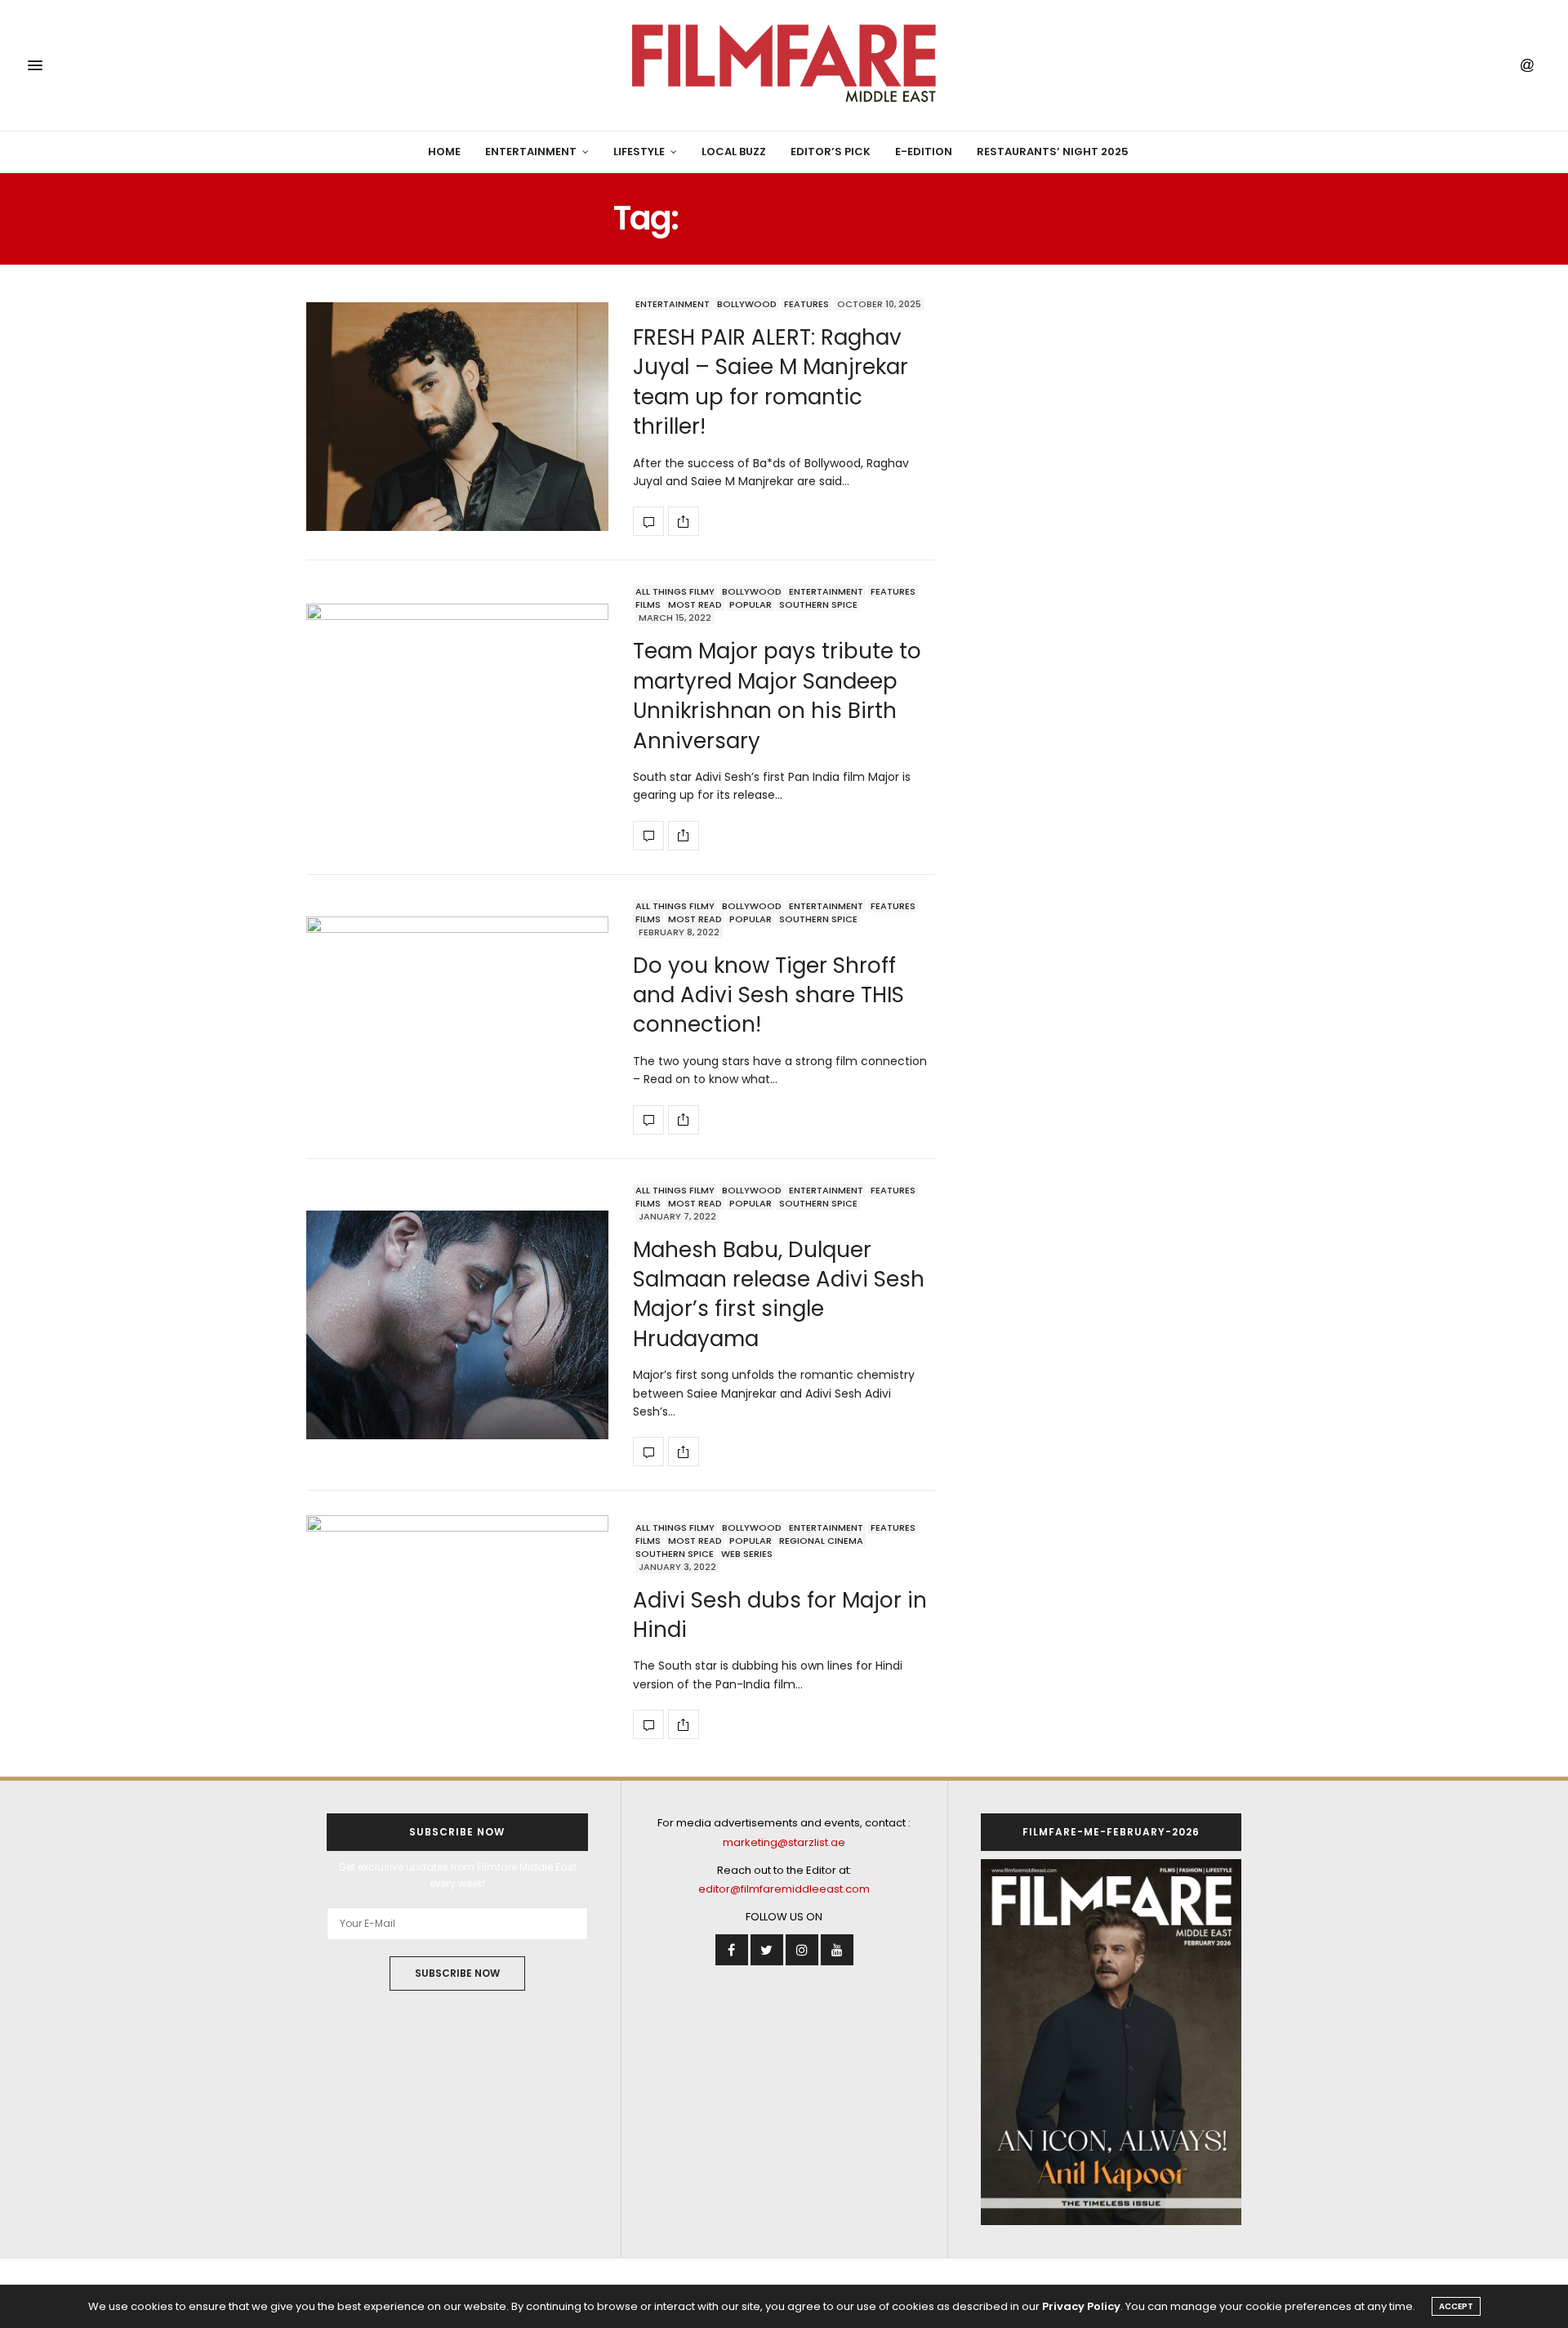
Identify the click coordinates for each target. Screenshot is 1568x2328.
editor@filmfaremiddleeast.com (784, 1889)
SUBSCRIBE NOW (457, 1973)
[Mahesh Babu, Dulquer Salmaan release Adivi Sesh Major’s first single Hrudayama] (457, 1325)
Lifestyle (639, 152)
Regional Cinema (821, 1541)
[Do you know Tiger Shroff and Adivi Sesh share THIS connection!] (457, 1017)
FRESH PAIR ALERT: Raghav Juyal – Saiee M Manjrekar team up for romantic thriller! (771, 382)
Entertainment (531, 152)
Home (444, 152)
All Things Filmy (675, 591)
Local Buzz (734, 152)
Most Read (695, 604)
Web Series (747, 1554)
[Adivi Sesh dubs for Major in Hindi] (457, 1630)
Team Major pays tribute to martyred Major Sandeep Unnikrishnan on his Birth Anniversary (777, 696)
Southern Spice (818, 604)
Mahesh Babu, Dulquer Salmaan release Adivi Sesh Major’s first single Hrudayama (779, 1294)
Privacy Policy (1081, 2306)
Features (806, 304)
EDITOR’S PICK (831, 152)
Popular (751, 604)
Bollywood (747, 304)
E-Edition (924, 152)
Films (648, 604)
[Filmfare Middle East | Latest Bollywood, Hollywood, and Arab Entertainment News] (784, 65)
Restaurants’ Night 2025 (1053, 152)
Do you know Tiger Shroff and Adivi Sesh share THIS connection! (768, 995)
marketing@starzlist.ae (784, 1842)
